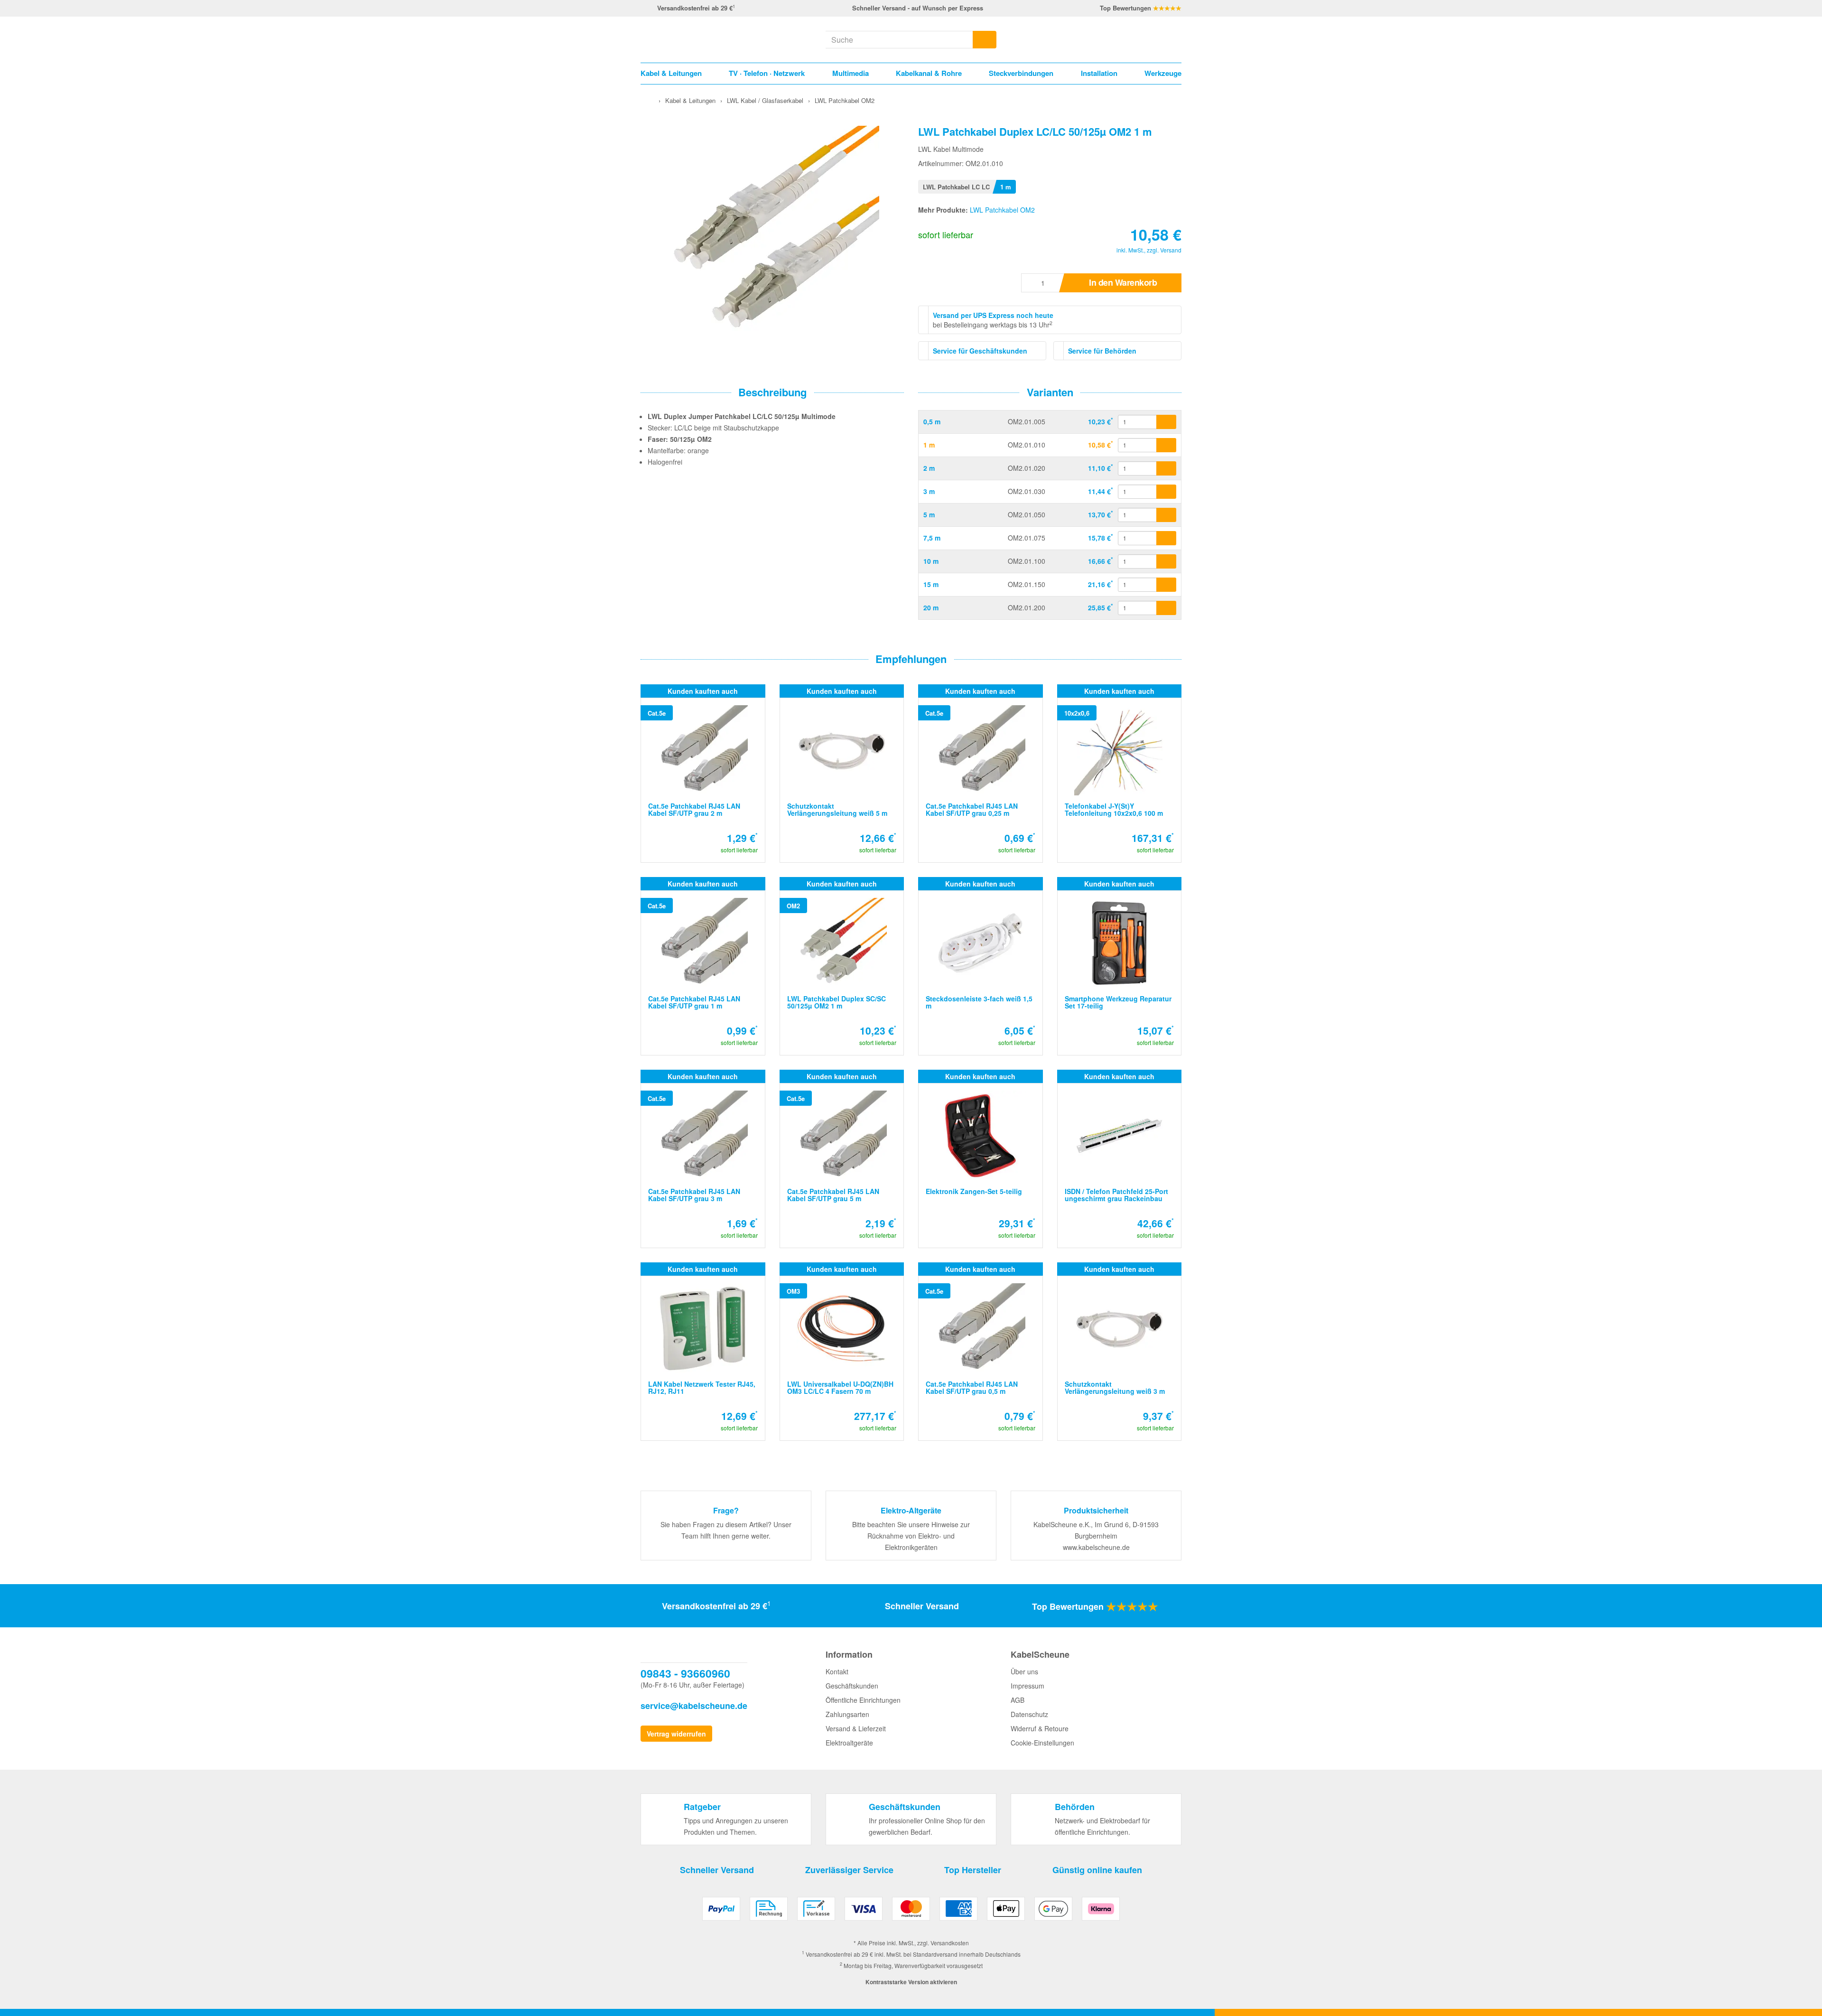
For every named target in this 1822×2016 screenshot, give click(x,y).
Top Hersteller (973, 1870)
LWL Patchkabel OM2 (1002, 210)
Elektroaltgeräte (849, 1743)
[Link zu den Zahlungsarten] (911, 1912)
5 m (929, 514)
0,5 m (932, 421)
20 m (931, 607)
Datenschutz (1029, 1714)
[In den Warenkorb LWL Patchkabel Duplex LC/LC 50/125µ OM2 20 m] (1166, 608)
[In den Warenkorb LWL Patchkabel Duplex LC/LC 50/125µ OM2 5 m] (1166, 515)
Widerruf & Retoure (1040, 1728)
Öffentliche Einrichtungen (863, 1700)
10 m (931, 561)
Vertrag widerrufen (676, 1734)
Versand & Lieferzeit (856, 1728)
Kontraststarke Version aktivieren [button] (911, 1982)
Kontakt (837, 1671)
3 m (929, 491)
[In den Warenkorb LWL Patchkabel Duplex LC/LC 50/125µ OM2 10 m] (1166, 561)
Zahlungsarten (847, 1714)
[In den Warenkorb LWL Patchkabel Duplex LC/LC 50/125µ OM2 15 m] (1166, 585)
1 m (929, 445)
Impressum (1027, 1686)
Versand (1171, 250)
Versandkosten (950, 1943)
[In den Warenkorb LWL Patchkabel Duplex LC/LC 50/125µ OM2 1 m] (1166, 445)
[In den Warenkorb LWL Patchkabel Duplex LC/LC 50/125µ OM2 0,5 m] (1166, 422)
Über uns (1024, 1671)
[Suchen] (985, 40)
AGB (1018, 1700)
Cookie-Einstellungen (1042, 1743)
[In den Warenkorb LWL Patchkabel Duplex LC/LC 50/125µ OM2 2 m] (1166, 468)
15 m (931, 584)
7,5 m (932, 538)
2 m (929, 468)
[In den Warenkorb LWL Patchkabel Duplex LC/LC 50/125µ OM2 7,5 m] (1166, 538)
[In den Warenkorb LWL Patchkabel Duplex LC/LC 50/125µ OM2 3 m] (1166, 492)
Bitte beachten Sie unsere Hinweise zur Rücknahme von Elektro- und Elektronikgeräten (911, 1536)
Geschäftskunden (852, 1686)
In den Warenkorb (1123, 282)
